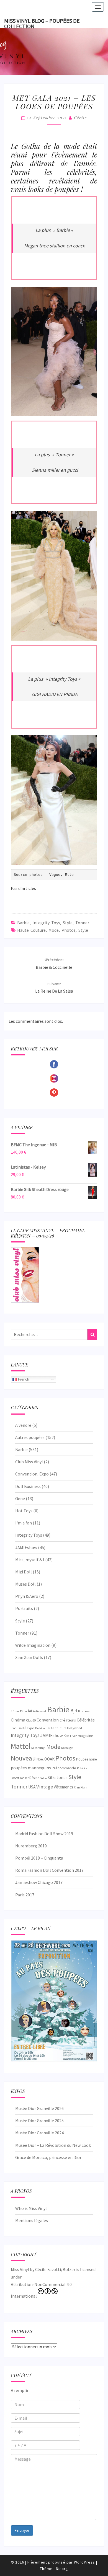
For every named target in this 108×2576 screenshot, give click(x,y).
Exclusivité (18, 1728)
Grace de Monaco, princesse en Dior (48, 2157)
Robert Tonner (20, 1778)
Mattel (21, 1746)
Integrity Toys (46, 923)
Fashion (40, 1728)
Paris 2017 (25, 1895)
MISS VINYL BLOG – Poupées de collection (42, 22)
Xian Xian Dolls (29, 1657)
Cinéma (18, 1720)
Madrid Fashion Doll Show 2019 (44, 1834)
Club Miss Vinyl (29, 1462)
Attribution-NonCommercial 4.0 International (41, 2290)
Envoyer (22, 2530)
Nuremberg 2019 (31, 1846)
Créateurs (68, 1720)
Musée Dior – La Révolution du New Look (53, 2145)
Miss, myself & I (30, 1560)
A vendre (23, 1425)
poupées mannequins (31, 1768)
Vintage (45, 1787)
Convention (48, 1720)
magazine (85, 1736)
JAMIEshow (26, 1547)
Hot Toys (24, 1511)
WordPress (84, 2562)
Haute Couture (31, 930)
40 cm (23, 1711)
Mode (54, 930)
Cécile (80, 118)
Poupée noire (86, 1759)
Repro (88, 1768)
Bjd (74, 1711)
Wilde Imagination (33, 1645)
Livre (74, 1736)
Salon (43, 1778)
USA (32, 1787)
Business (84, 1711)
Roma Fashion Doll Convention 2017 (49, 1870)
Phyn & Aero (27, 1596)
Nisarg (62, 2569)
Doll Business (28, 1486)
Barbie (23, 923)
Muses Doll (25, 1584)
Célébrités (86, 1720)
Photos (69, 930)
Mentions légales (32, 2220)
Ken (66, 1736)
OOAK (49, 1759)
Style (68, 923)
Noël (40, 1759)
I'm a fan (24, 1523)
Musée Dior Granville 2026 (39, 2108)
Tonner (82, 923)
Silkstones (58, 1777)
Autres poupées (30, 1437)
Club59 (31, 1720)
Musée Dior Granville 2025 (39, 2121)
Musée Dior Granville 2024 (39, 2133)
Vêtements (63, 1787)
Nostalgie (67, 1748)
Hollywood (74, 1728)
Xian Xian (80, 1787)
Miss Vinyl (38, 1747)
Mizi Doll (24, 1572)
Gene (20, 1498)
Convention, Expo (32, 1474)
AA (30, 1711)
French (23, 1379)
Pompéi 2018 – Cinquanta (39, 1858)
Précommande (64, 1768)
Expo (31, 1728)
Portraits (24, 1608)
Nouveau (23, 1758)
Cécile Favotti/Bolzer (55, 2269)
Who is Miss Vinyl (31, 2208)
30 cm (15, 1711)
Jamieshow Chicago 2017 (39, 1882)
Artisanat (40, 1711)
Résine (34, 1778)
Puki (80, 1768)
